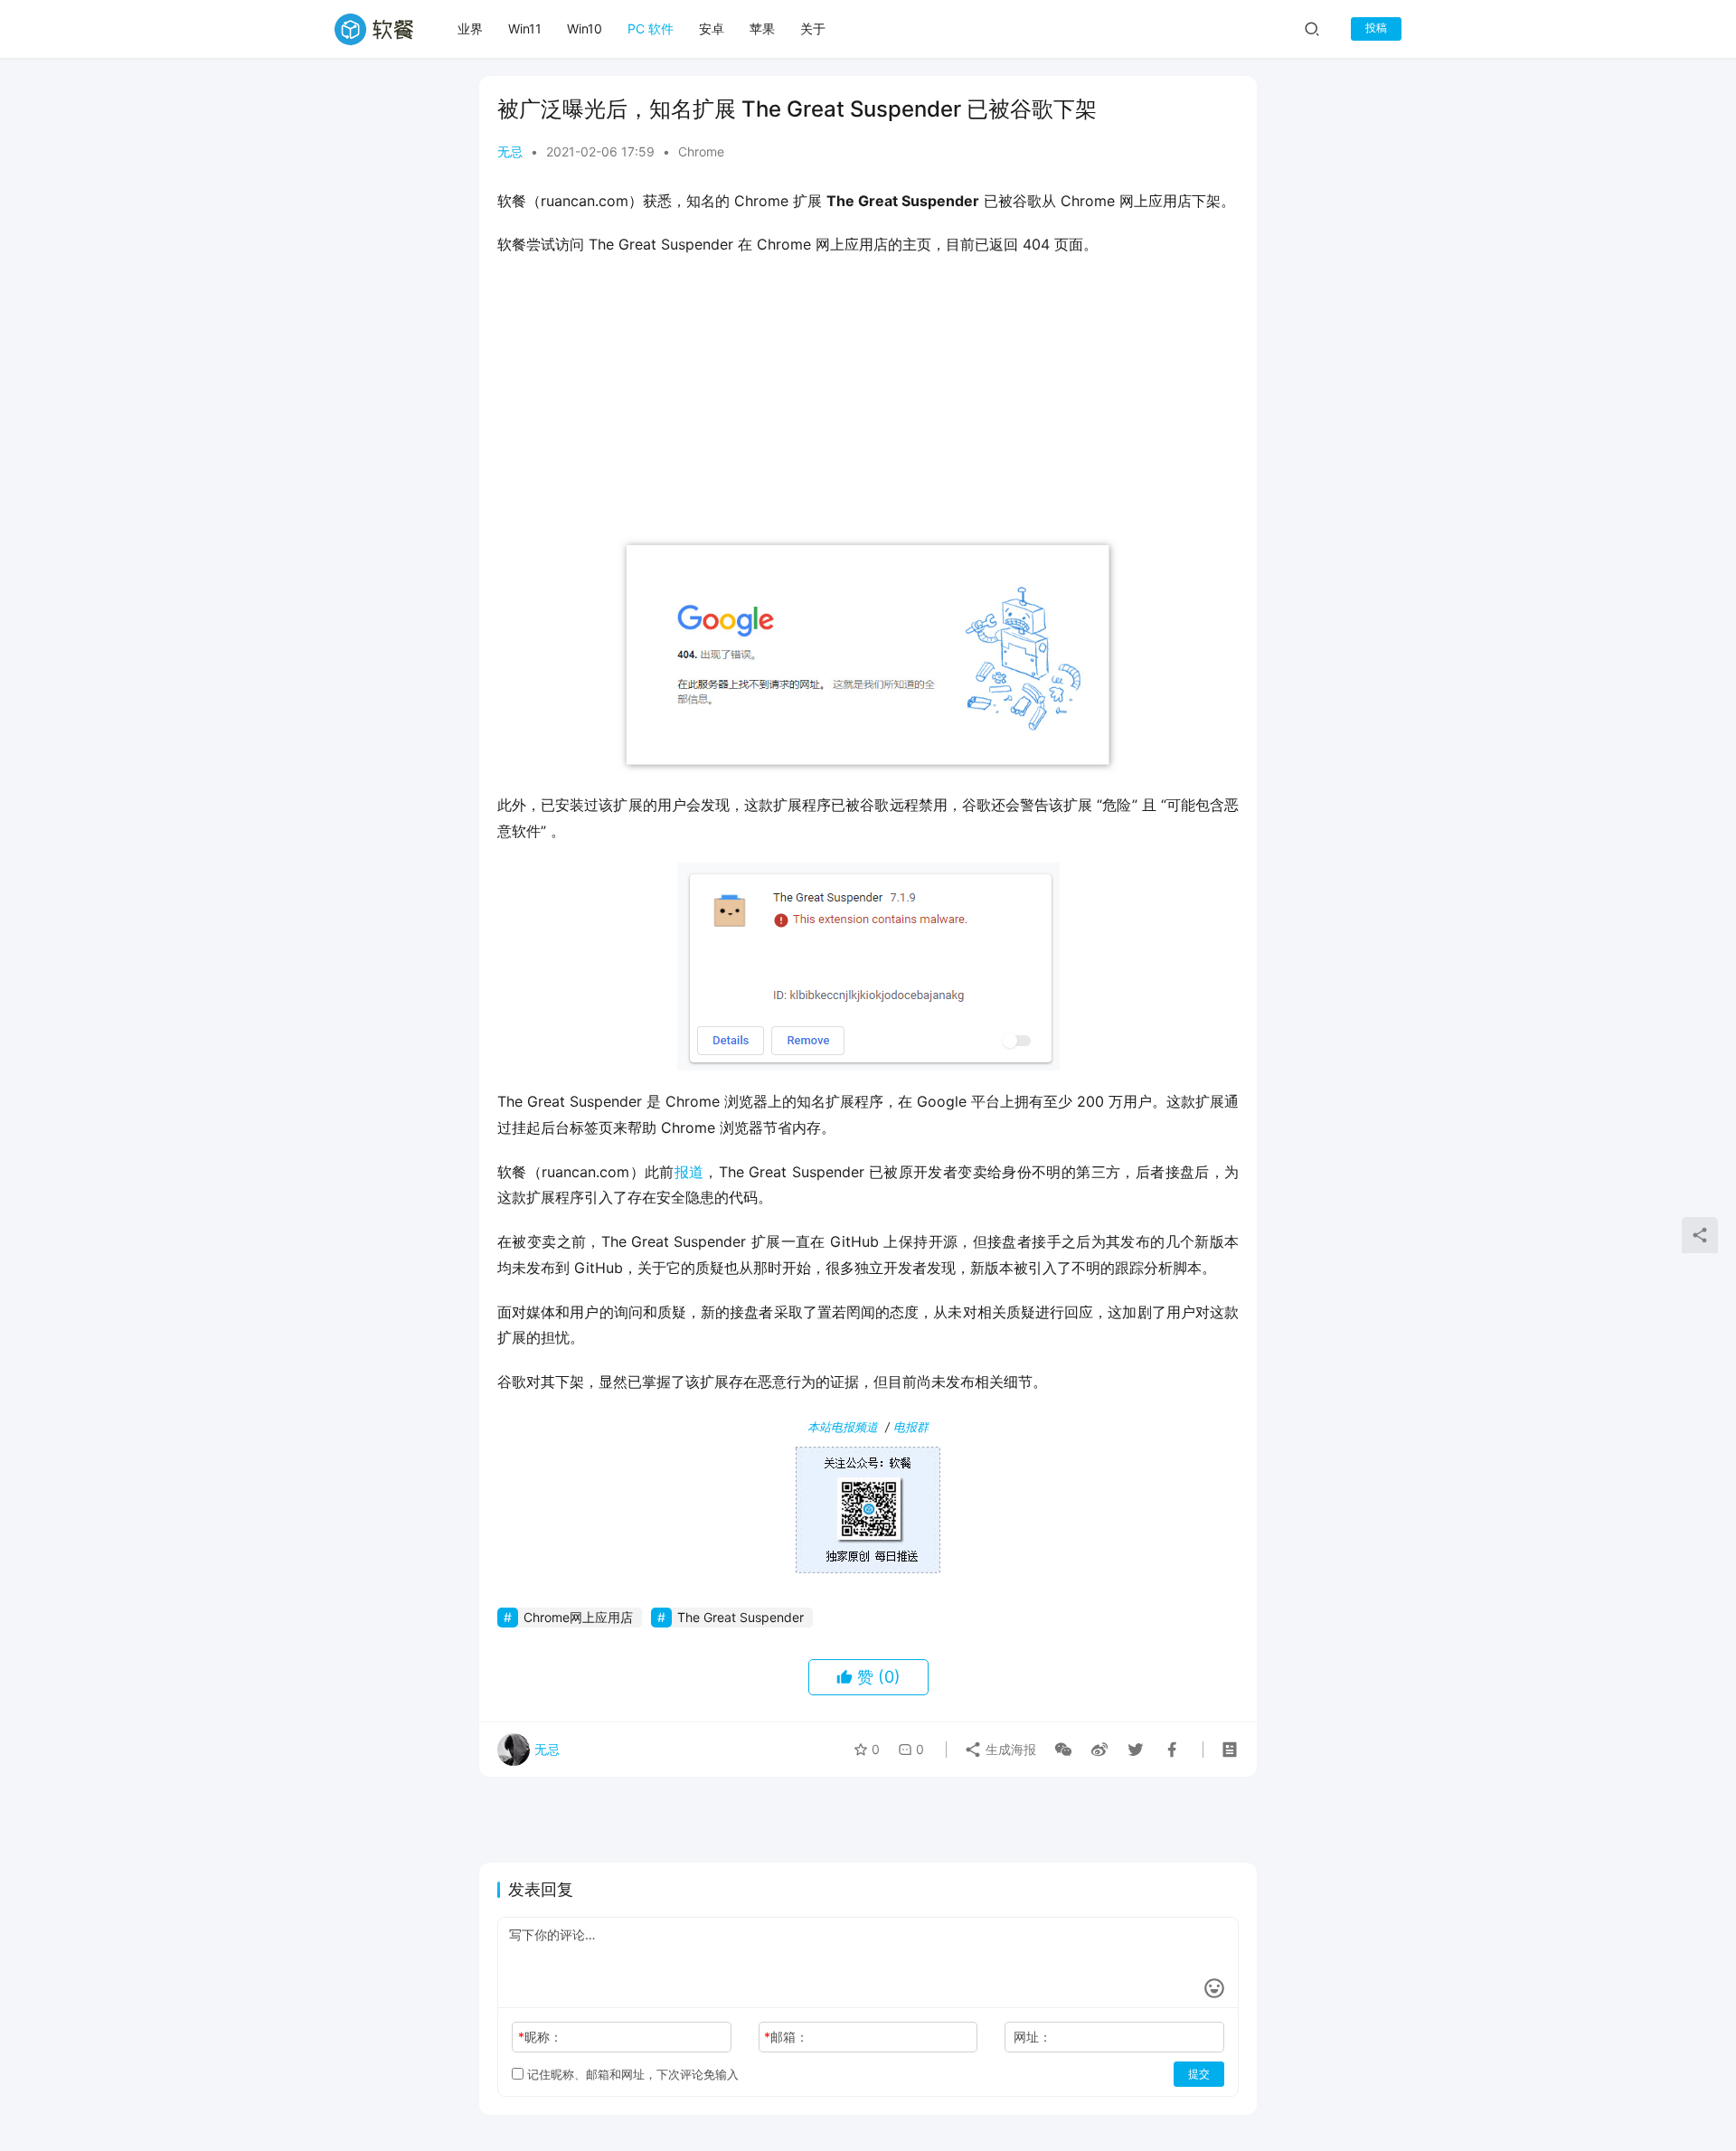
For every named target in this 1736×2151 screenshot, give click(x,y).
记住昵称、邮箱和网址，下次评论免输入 (631, 2074)
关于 (813, 28)
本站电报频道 (843, 1427)
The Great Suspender (741, 1617)
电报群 (911, 1427)
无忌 (510, 151)
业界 (470, 28)
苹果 (762, 28)
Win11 (525, 28)
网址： (1033, 2037)
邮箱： (786, 2037)
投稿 (1376, 28)
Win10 (585, 28)
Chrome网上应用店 (578, 1617)
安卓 (712, 28)
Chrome (701, 151)
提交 (1199, 2074)
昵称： (540, 2037)
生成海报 (1009, 1749)
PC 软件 (651, 28)
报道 (689, 1172)
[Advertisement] (868, 402)
